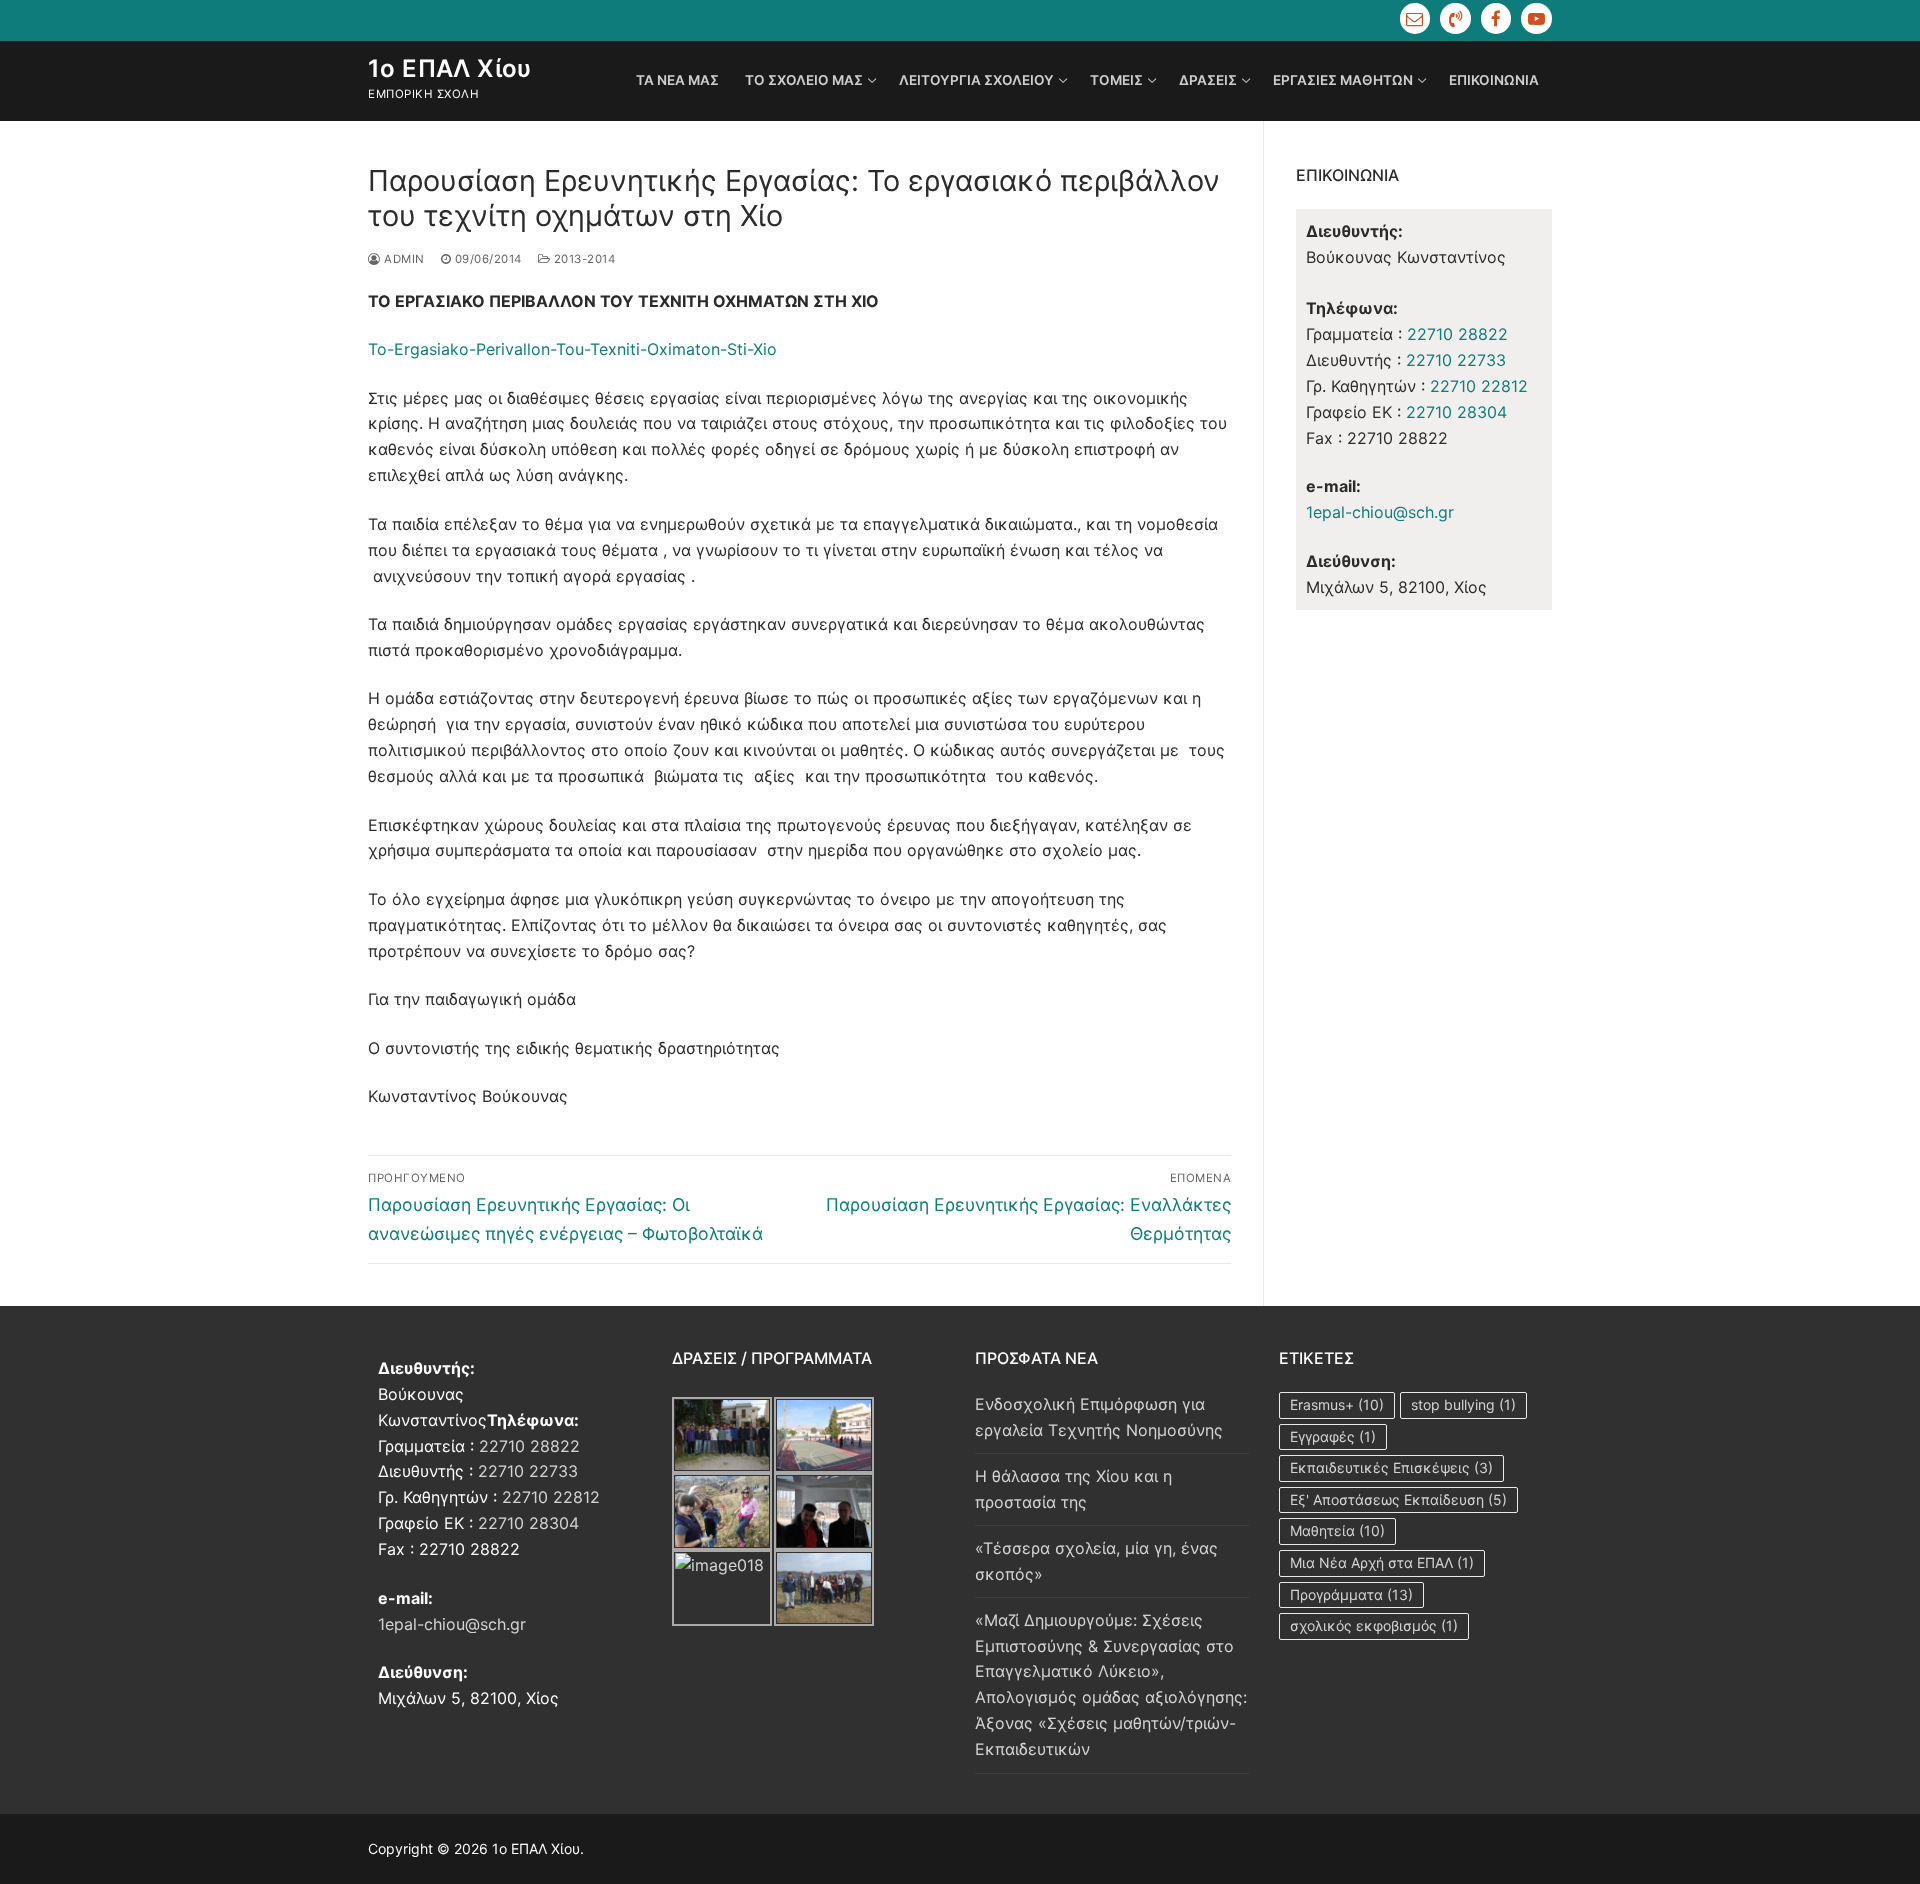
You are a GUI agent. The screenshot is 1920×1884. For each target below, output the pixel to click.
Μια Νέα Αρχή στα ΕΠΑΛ (1382, 1562)
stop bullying (1463, 1404)
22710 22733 (1456, 360)
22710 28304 (1456, 412)
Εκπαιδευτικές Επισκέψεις (1391, 1467)
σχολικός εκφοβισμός (1374, 1625)
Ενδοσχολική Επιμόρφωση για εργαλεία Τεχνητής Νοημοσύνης (1099, 1417)
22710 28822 (1457, 334)
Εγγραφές (1333, 1436)
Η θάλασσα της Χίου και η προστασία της (1073, 1489)
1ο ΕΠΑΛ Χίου (450, 68)
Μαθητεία (1337, 1530)
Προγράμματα (1351, 1594)
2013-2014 (582, 259)
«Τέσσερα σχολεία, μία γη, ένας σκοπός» (1096, 1561)
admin (403, 259)
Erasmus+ (1337, 1404)
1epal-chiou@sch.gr (1380, 512)
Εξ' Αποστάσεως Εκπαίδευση (1398, 1499)
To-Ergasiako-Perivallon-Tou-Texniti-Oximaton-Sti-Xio (572, 349)
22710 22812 (1479, 386)
